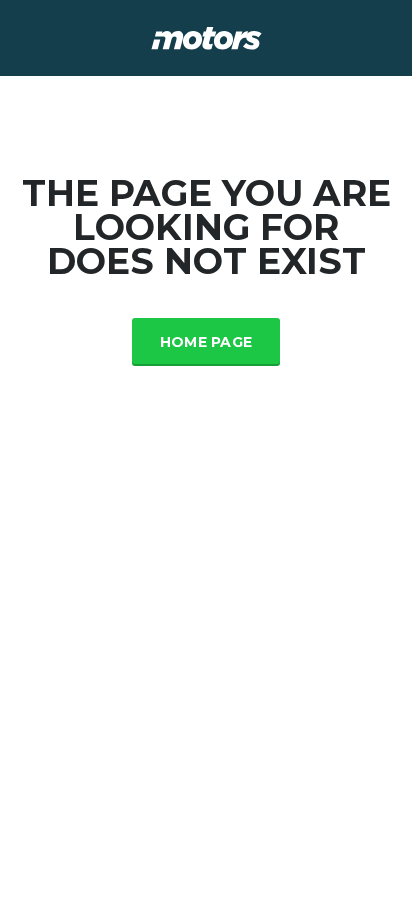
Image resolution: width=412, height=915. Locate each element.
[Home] (206, 36)
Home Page (206, 342)
